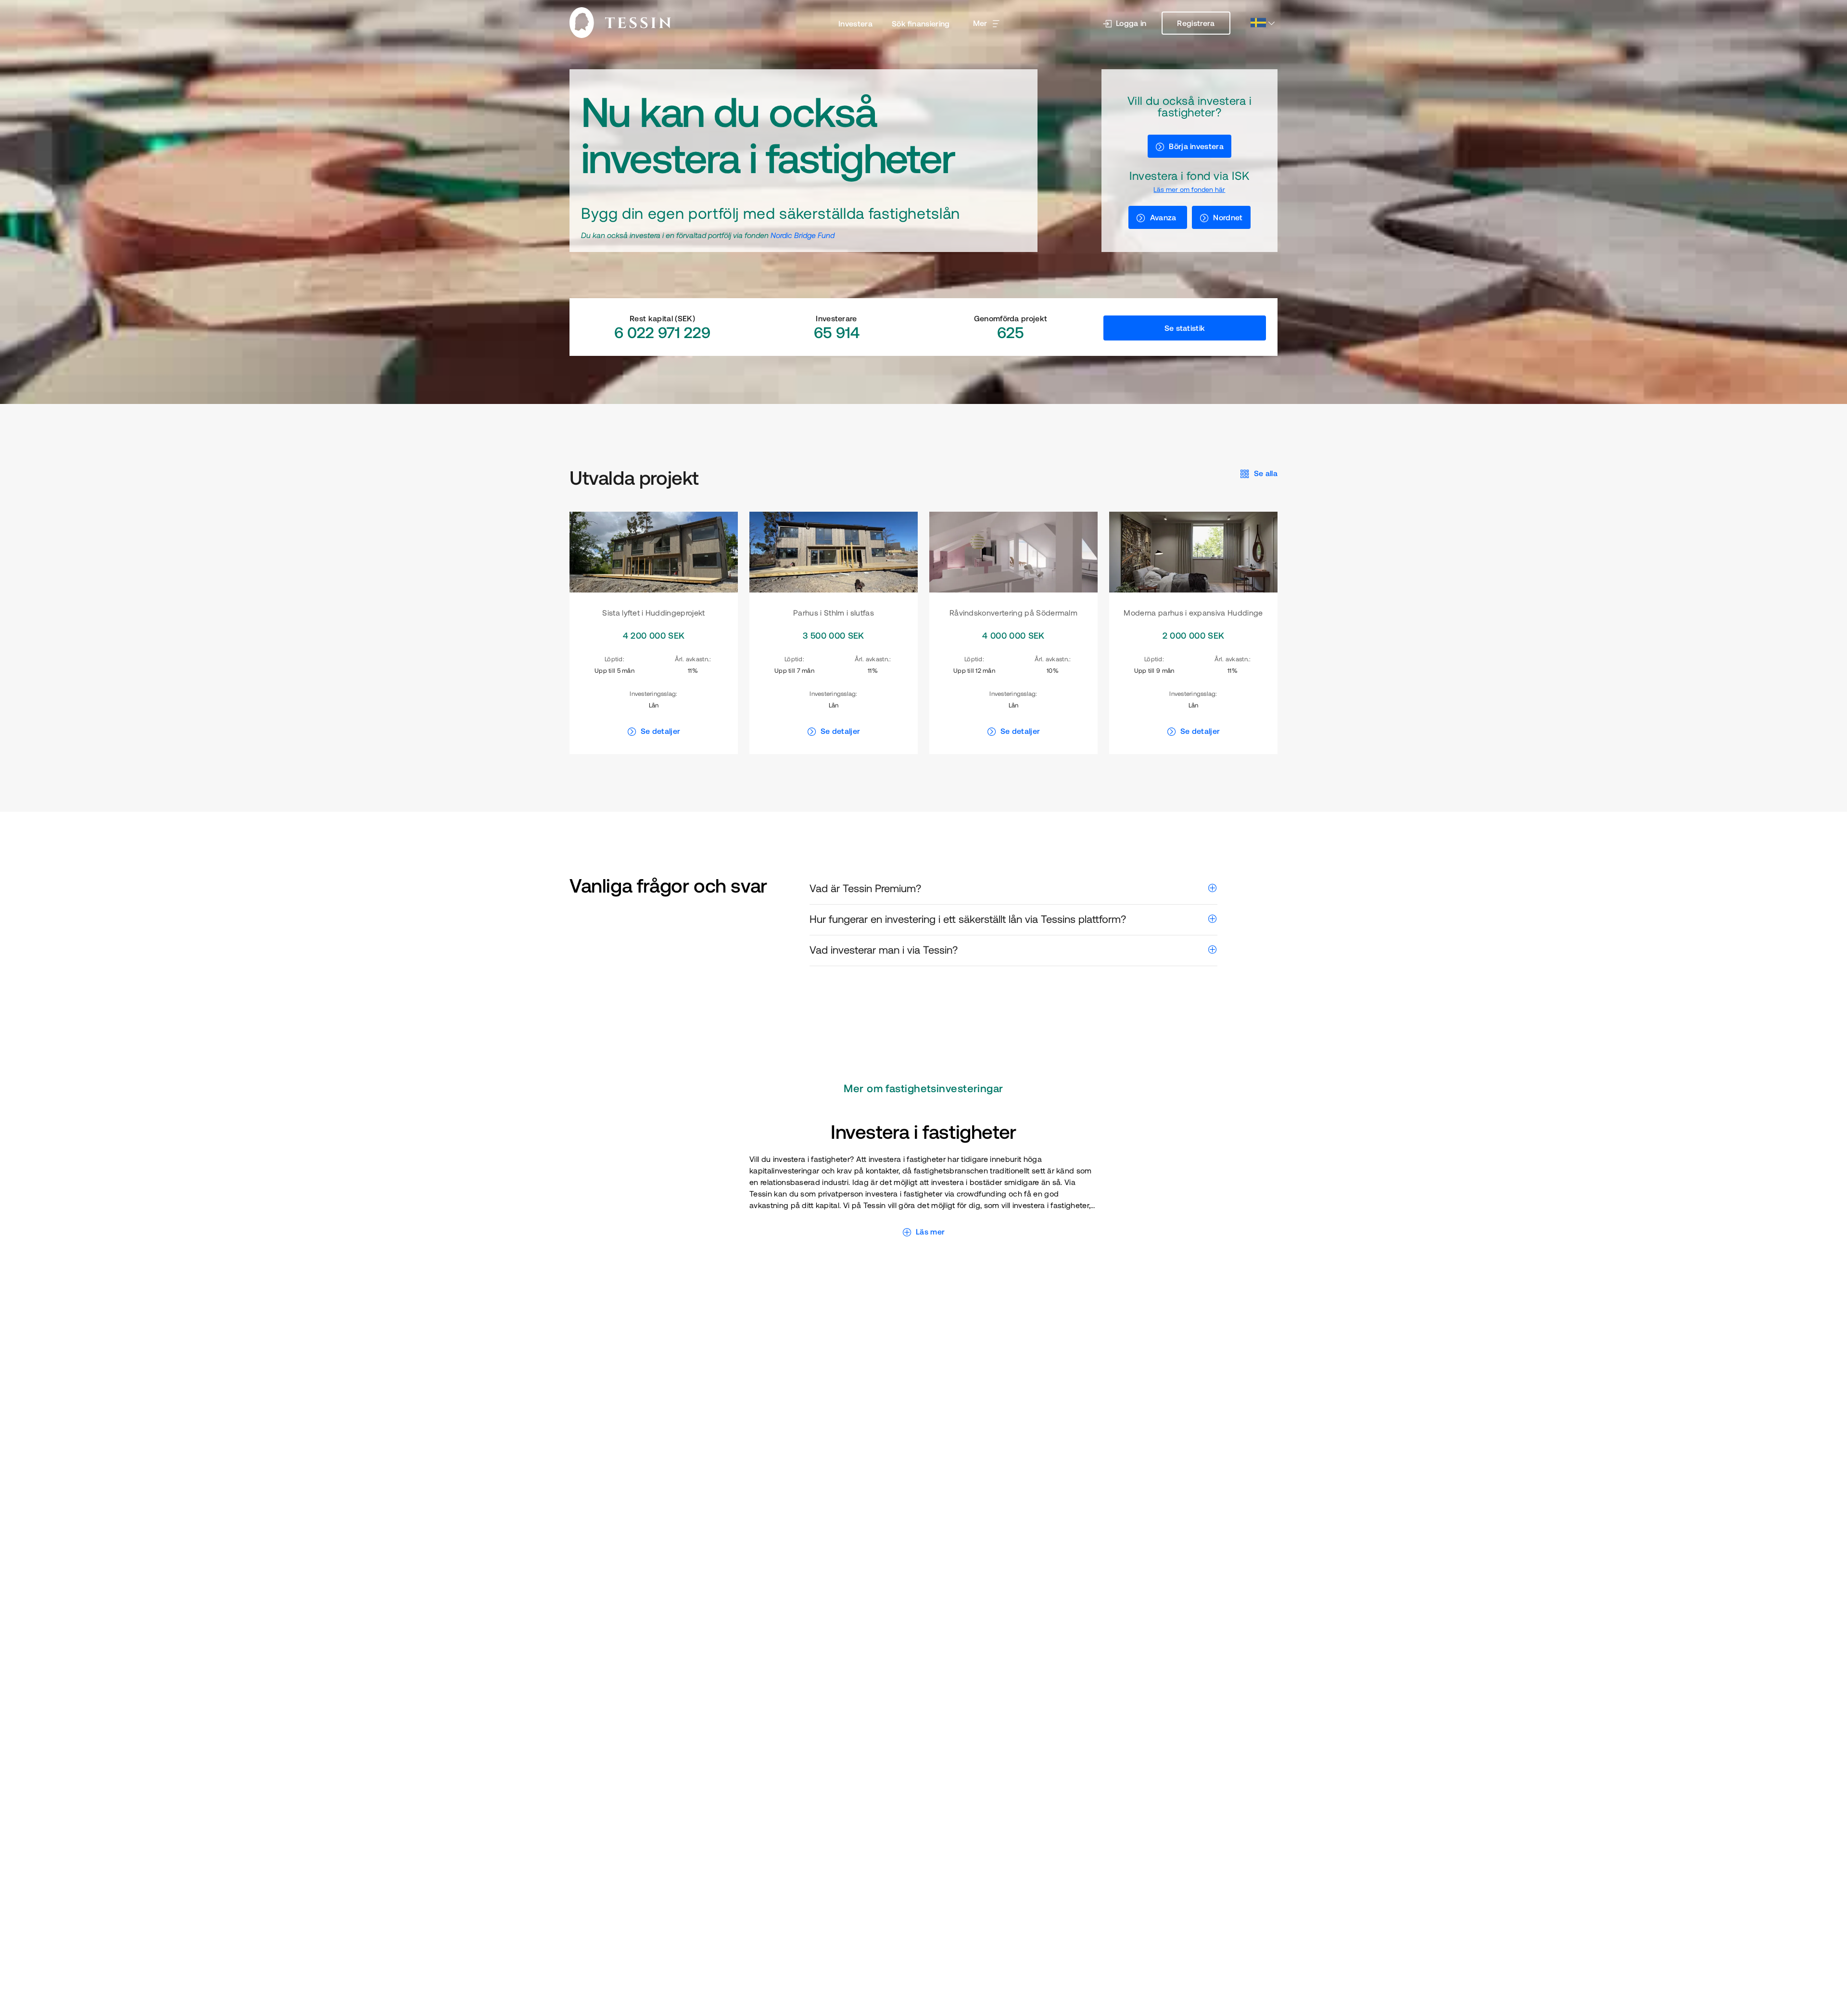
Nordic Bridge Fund (803, 235)
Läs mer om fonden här (1189, 189)
